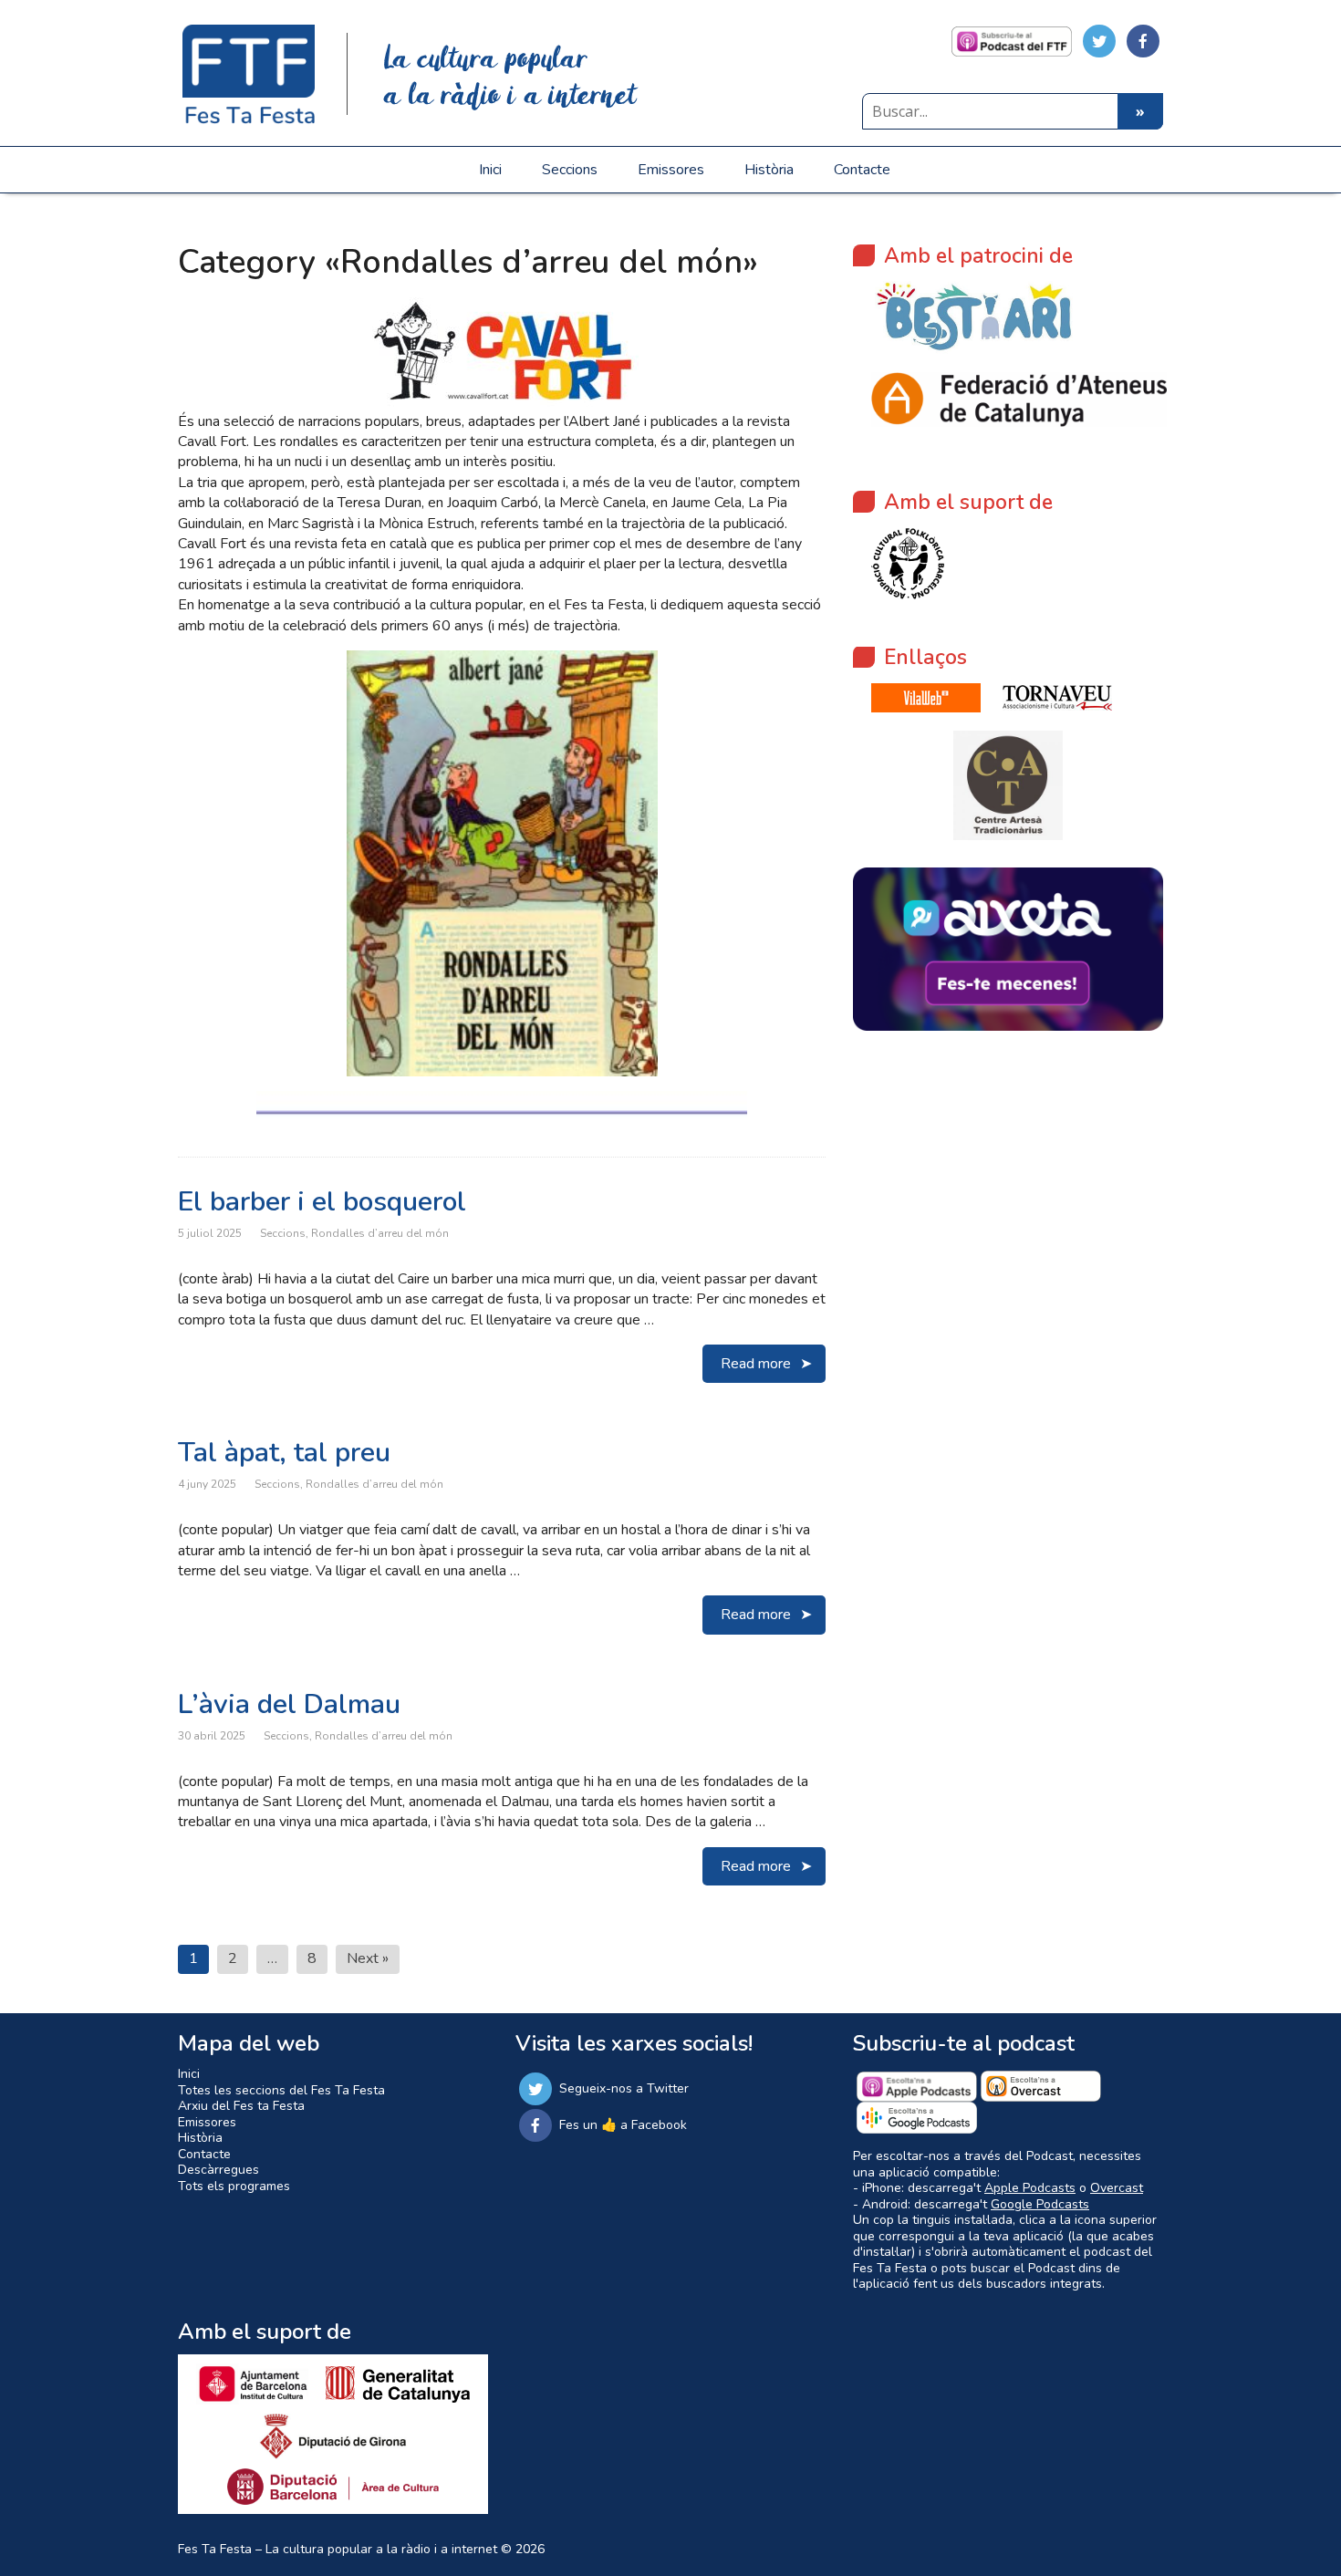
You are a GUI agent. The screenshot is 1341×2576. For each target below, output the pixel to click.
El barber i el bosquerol (322, 1202)
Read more (756, 1364)
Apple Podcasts (1030, 2188)
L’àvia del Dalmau (289, 1704)
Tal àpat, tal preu (284, 1453)
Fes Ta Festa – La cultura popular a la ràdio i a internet (338, 2549)
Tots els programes (234, 2186)
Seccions (570, 170)
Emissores (671, 170)
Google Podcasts (1040, 2204)
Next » (368, 1958)
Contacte (862, 170)
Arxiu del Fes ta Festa (241, 2106)
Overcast (1117, 2188)
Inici (490, 170)
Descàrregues (218, 2170)
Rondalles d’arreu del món (380, 1233)
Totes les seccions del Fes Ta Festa (281, 2090)
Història (769, 170)
